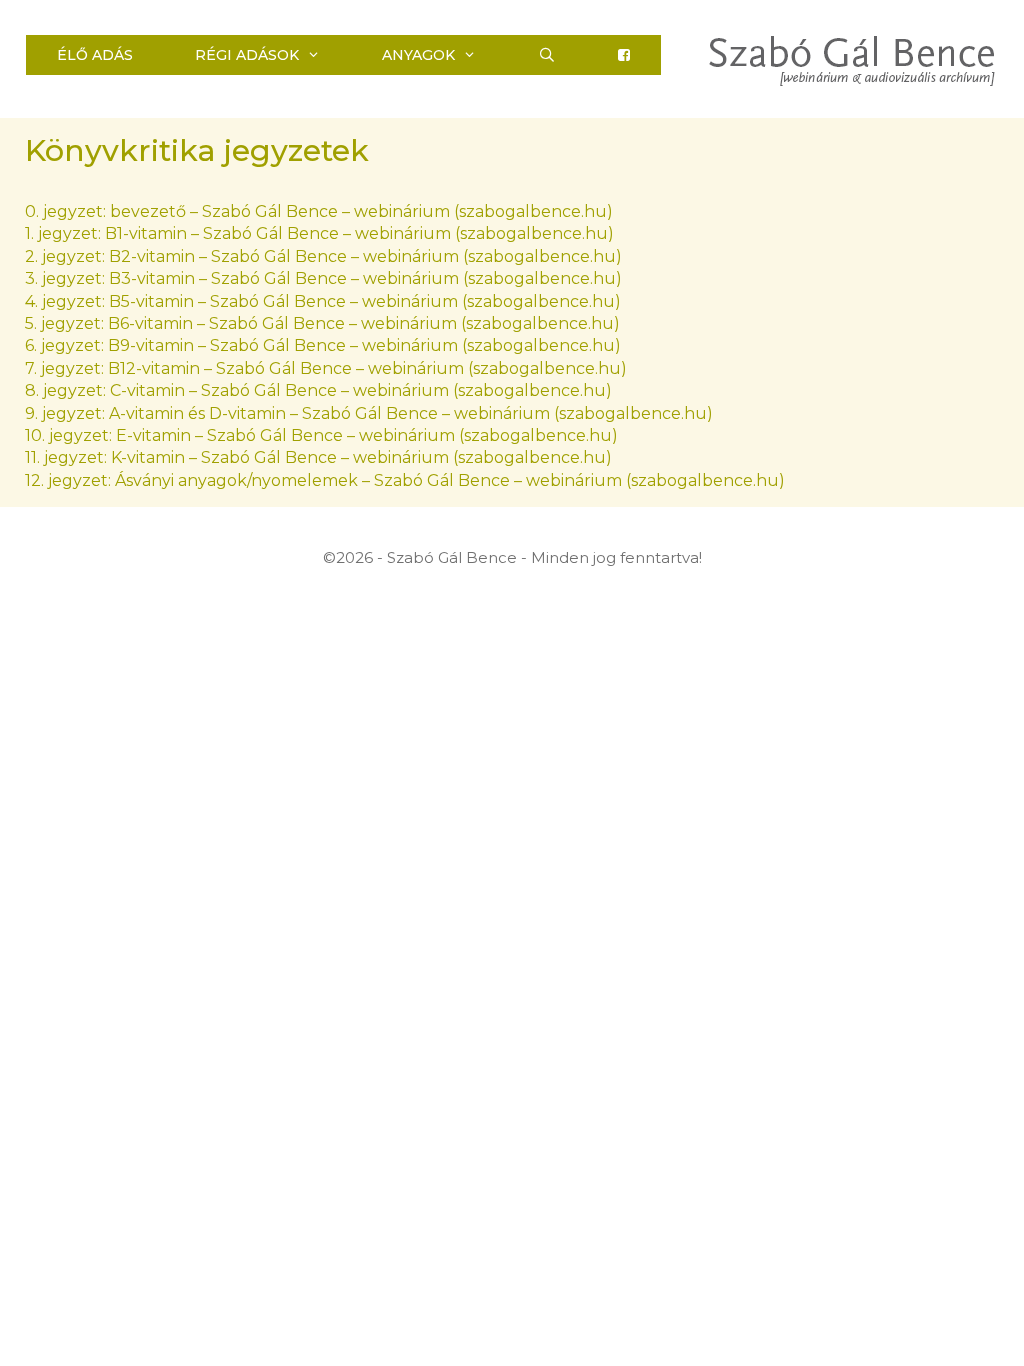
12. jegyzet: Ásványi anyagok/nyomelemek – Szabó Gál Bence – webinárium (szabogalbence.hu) (405, 480)
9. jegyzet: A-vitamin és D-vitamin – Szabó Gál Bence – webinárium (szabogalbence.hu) (369, 413)
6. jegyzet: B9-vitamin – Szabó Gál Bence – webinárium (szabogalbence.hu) (323, 345)
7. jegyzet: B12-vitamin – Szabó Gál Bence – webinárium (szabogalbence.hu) (326, 368)
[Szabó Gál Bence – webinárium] (852, 59)
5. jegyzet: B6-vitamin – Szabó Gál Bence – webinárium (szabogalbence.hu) (322, 323)
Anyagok (418, 55)
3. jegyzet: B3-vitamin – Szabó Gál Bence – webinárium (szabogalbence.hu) (323, 278)
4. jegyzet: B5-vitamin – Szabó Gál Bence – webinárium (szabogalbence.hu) (323, 301)
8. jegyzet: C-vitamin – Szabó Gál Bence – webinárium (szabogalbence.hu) (318, 390)
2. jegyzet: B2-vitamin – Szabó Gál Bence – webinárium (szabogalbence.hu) (323, 256)
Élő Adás (95, 55)
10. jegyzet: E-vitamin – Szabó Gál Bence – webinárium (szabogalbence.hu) (321, 435)
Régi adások (247, 55)
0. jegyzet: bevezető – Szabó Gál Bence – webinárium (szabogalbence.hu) (319, 211)
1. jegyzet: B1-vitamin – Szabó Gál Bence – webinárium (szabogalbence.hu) (319, 233)
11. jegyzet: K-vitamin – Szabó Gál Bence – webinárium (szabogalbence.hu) (318, 457)
